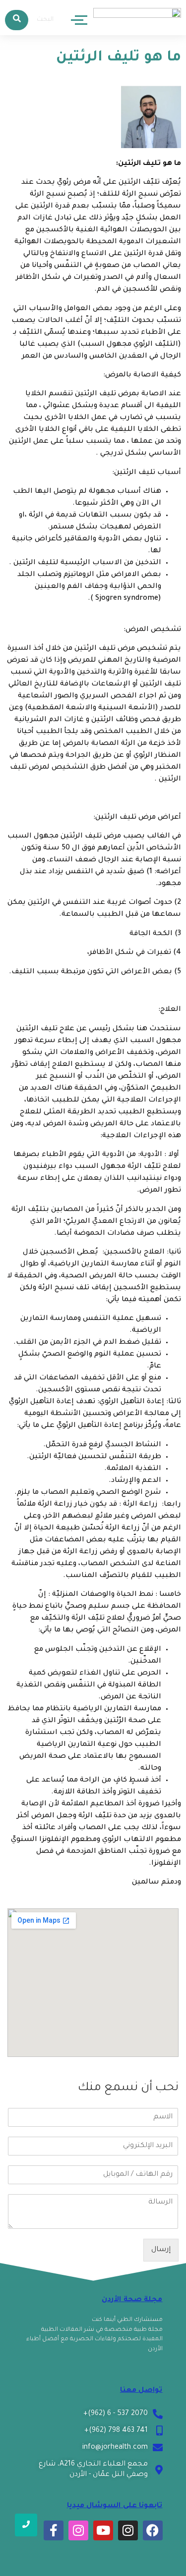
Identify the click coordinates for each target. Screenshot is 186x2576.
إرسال (161, 2250)
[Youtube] (103, 2530)
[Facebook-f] (54, 2530)
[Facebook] (153, 2530)
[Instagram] (128, 2530)
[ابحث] (17, 20)
